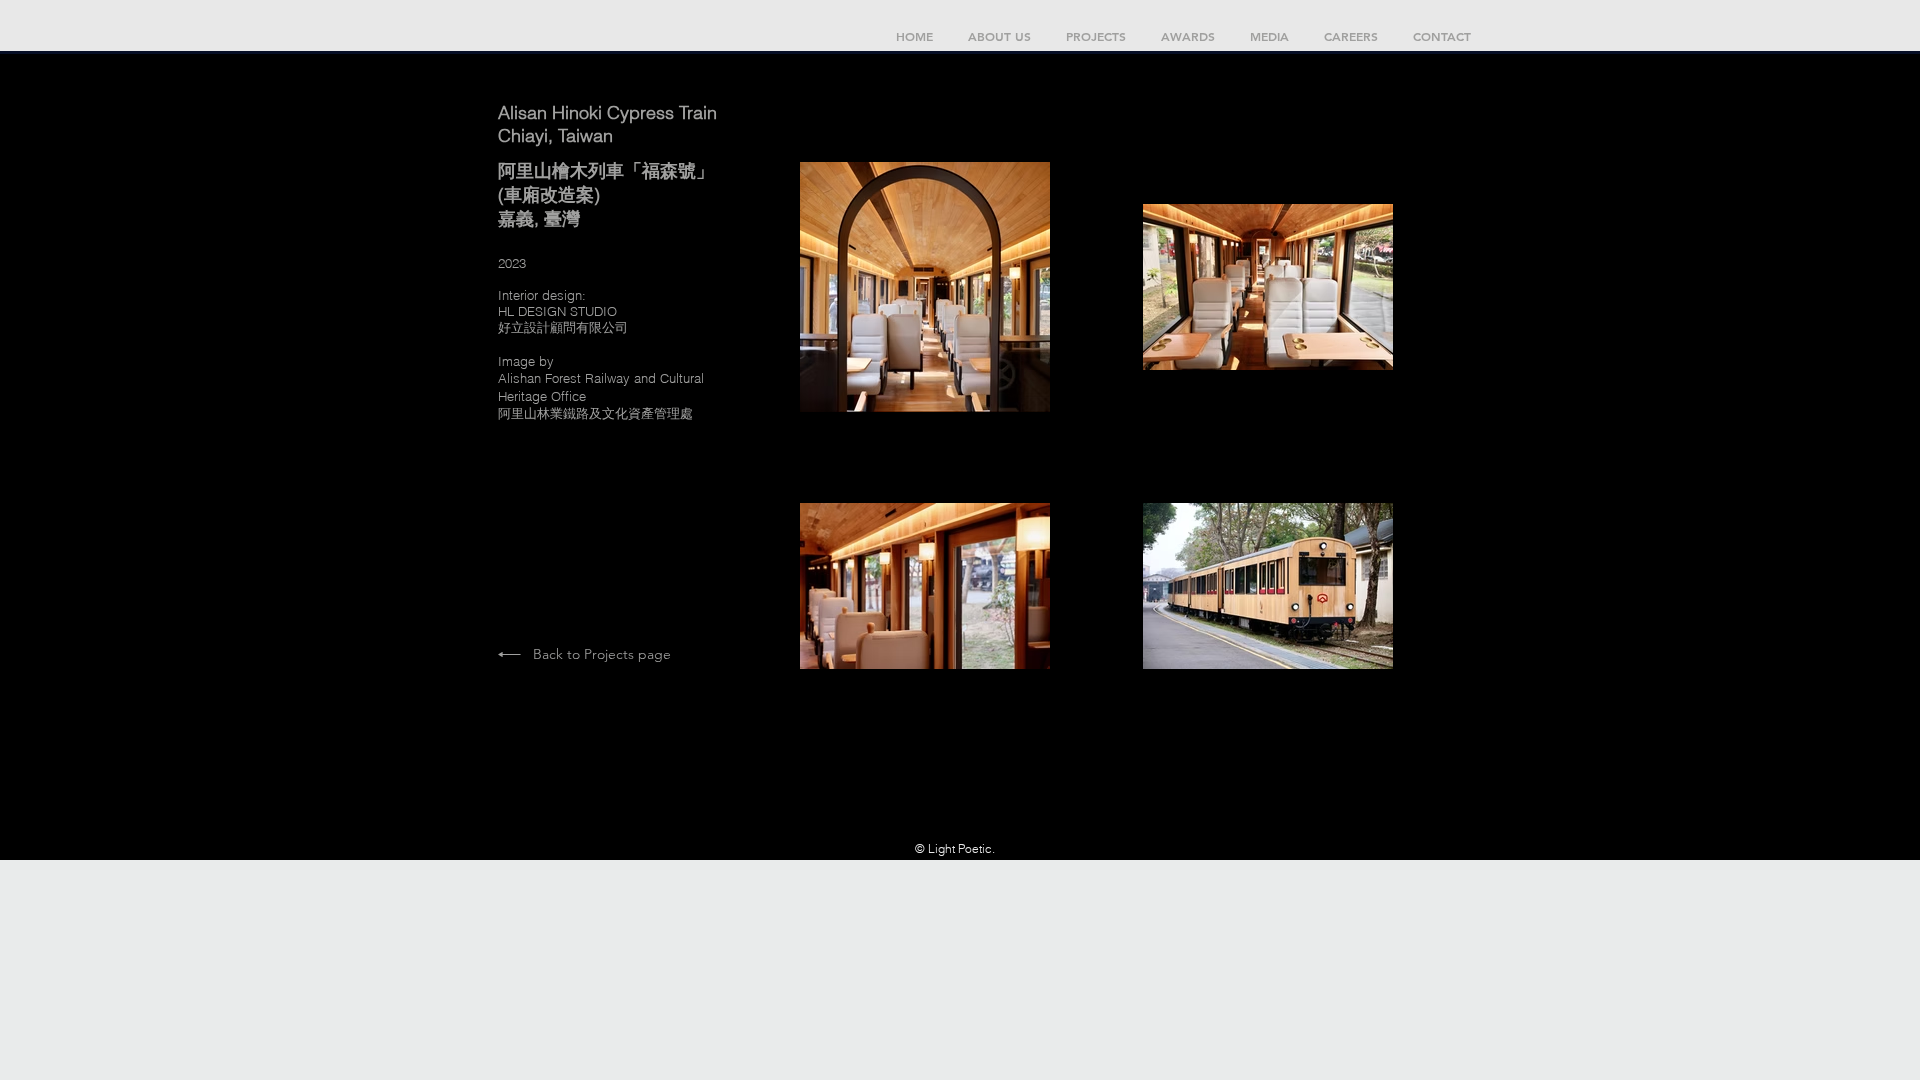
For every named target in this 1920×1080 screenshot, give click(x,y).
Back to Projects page (602, 654)
